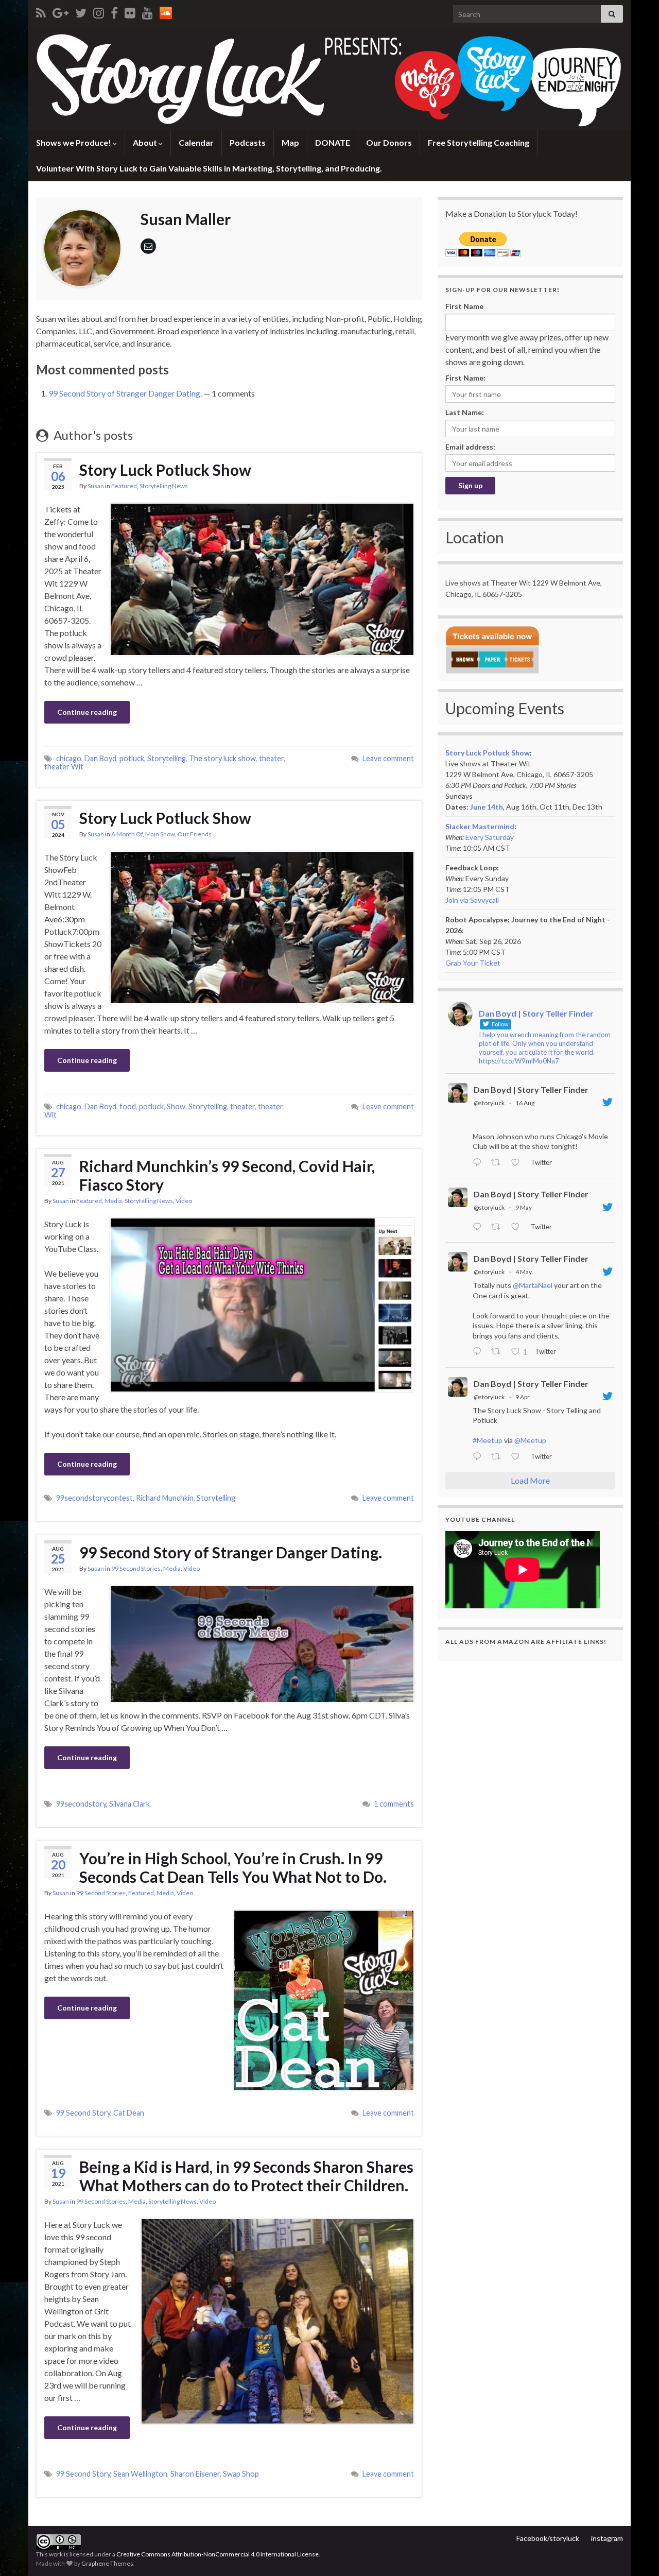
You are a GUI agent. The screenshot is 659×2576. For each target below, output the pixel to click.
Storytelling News (164, 486)
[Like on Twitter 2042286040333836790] (518, 1457)
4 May (524, 1272)
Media (113, 1201)
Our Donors (389, 142)
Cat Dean (129, 2113)
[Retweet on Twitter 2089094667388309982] (499, 1163)
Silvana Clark (129, 1804)
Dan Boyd (100, 758)
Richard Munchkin (165, 1498)
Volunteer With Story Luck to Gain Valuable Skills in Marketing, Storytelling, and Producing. (209, 168)
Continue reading (87, 712)
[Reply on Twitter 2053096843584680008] (479, 1227)
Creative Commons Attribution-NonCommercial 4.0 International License (218, 2554)
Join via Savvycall (472, 900)
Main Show (160, 834)
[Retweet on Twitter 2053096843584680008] (499, 1227)
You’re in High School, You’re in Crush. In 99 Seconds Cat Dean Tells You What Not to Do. (233, 1867)
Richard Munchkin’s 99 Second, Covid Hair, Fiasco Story (227, 1175)
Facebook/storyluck (548, 2538)
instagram (607, 2538)
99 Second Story (83, 2113)
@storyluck (489, 1103)
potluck (132, 758)
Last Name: (465, 412)
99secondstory (81, 1804)
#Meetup (488, 1440)
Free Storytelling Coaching (479, 142)
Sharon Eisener (195, 2474)
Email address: (470, 447)
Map (290, 142)
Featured (124, 486)
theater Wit (64, 767)
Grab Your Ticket (473, 963)
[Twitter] (81, 11)
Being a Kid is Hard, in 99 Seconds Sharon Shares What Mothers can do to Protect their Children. (246, 2176)
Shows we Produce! (74, 142)
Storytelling (167, 758)
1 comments (394, 1804)
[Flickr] (130, 11)
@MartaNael (533, 1285)
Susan (96, 486)
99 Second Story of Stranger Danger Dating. (125, 393)
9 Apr (523, 1397)
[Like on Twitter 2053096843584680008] (518, 1227)
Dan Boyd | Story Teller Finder (531, 1089)
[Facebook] (114, 11)
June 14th (487, 807)
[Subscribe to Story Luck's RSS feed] (41, 11)
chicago (69, 758)
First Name (464, 306)
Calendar (196, 142)
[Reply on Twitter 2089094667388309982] (479, 1163)
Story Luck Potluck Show (165, 470)
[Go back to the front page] (329, 79)
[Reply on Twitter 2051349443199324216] (479, 1352)
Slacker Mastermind (480, 826)
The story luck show (222, 758)
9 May (524, 1207)
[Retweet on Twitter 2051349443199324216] (499, 1352)
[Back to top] (636, 2553)
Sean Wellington (140, 2474)
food (128, 1106)
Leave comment (388, 758)
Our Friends (195, 834)
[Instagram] (99, 11)
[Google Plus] (60, 11)
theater (271, 758)
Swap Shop (241, 2474)
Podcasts (248, 142)
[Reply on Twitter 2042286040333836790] (479, 1457)
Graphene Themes (107, 2563)
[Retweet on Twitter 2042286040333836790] (499, 1457)
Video (184, 1201)
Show (176, 1106)
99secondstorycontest (94, 1498)
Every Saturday (490, 837)
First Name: (465, 378)
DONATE (333, 142)
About (146, 142)
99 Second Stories (136, 1568)
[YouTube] (148, 11)
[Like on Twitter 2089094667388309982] (518, 1163)
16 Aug (525, 1103)
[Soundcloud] (166, 11)
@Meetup (530, 1440)
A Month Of (127, 834)
